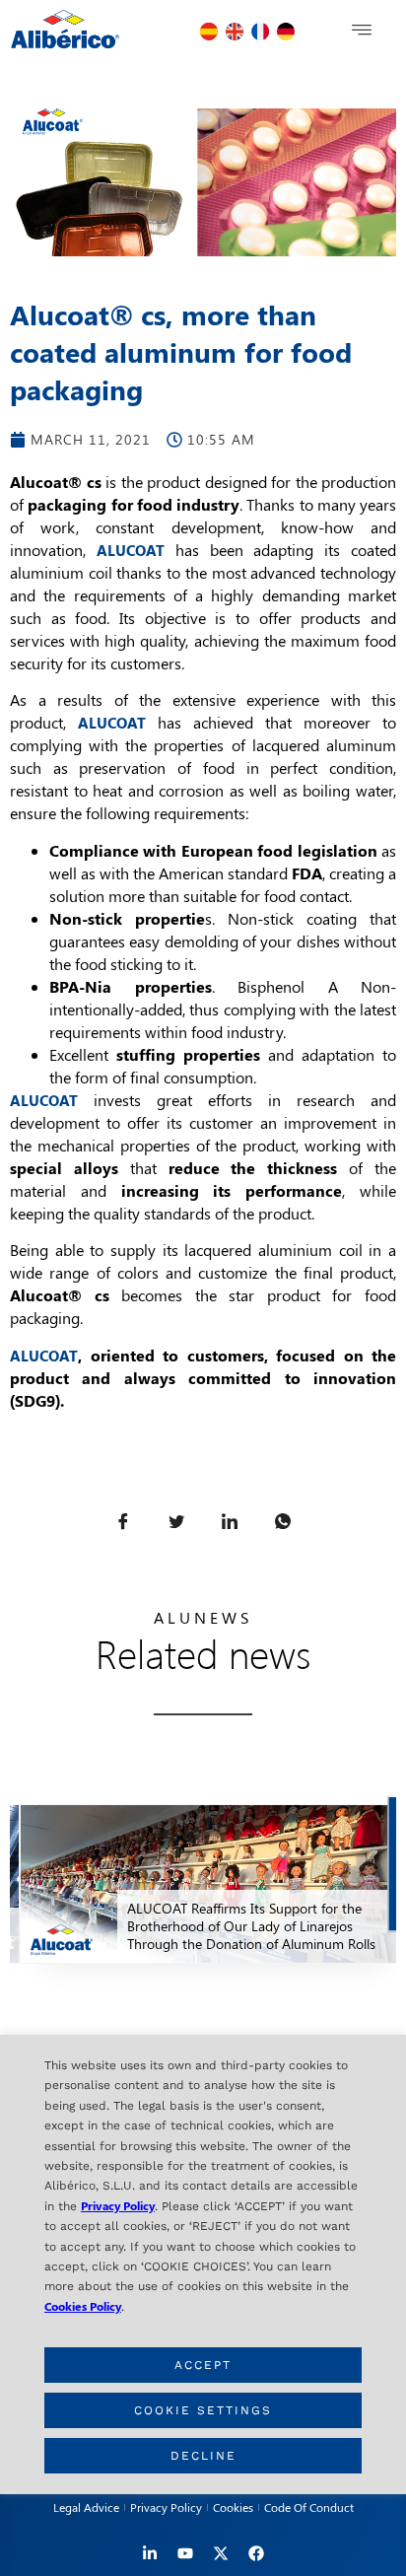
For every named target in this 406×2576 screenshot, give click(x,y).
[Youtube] (185, 2553)
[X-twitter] (221, 2553)
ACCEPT (203, 2365)
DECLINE (203, 2456)
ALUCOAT (131, 550)
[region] (203, 2264)
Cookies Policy (83, 2306)
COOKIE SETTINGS (203, 2410)
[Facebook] (256, 2553)
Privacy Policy (118, 2205)
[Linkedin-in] (150, 2553)
